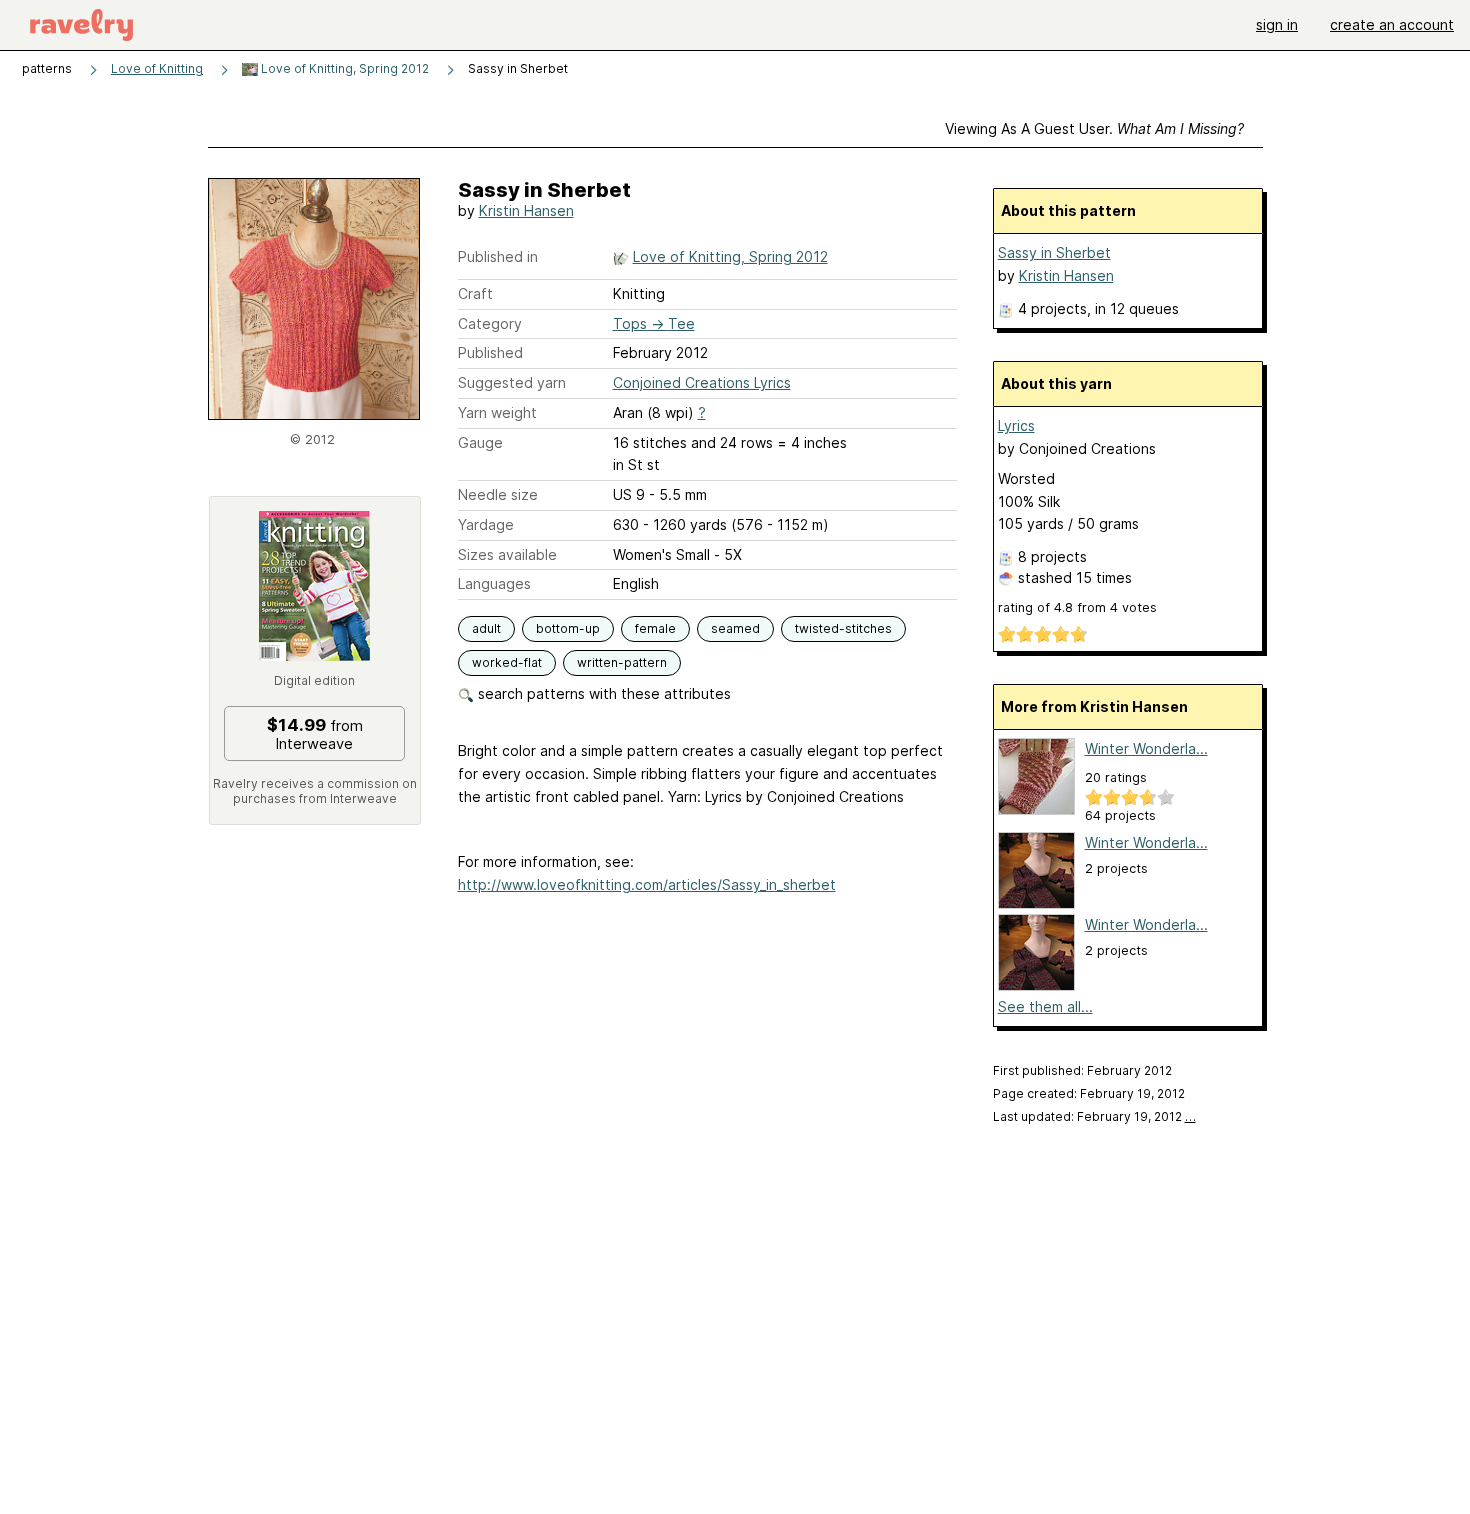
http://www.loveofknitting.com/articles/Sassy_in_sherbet (647, 884)
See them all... (1045, 1006)
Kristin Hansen (526, 210)
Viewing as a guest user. (1094, 128)
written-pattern (622, 662)
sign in (1277, 24)
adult (486, 628)
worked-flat (507, 662)
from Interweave (315, 734)
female (655, 628)
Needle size (498, 494)
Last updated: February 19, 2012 (1094, 1116)
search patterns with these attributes (602, 693)
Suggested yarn (512, 382)
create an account (1392, 24)
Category (490, 323)
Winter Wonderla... (1146, 748)
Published (490, 352)
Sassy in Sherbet (1054, 252)
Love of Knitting (157, 68)
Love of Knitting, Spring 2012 (343, 68)
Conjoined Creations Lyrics (702, 382)
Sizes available (507, 554)
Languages (494, 583)
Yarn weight (497, 412)
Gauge (480, 442)
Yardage (486, 524)
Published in (498, 256)
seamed (735, 628)
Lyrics (1016, 425)
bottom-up (568, 628)
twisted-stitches (843, 628)
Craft (475, 293)
